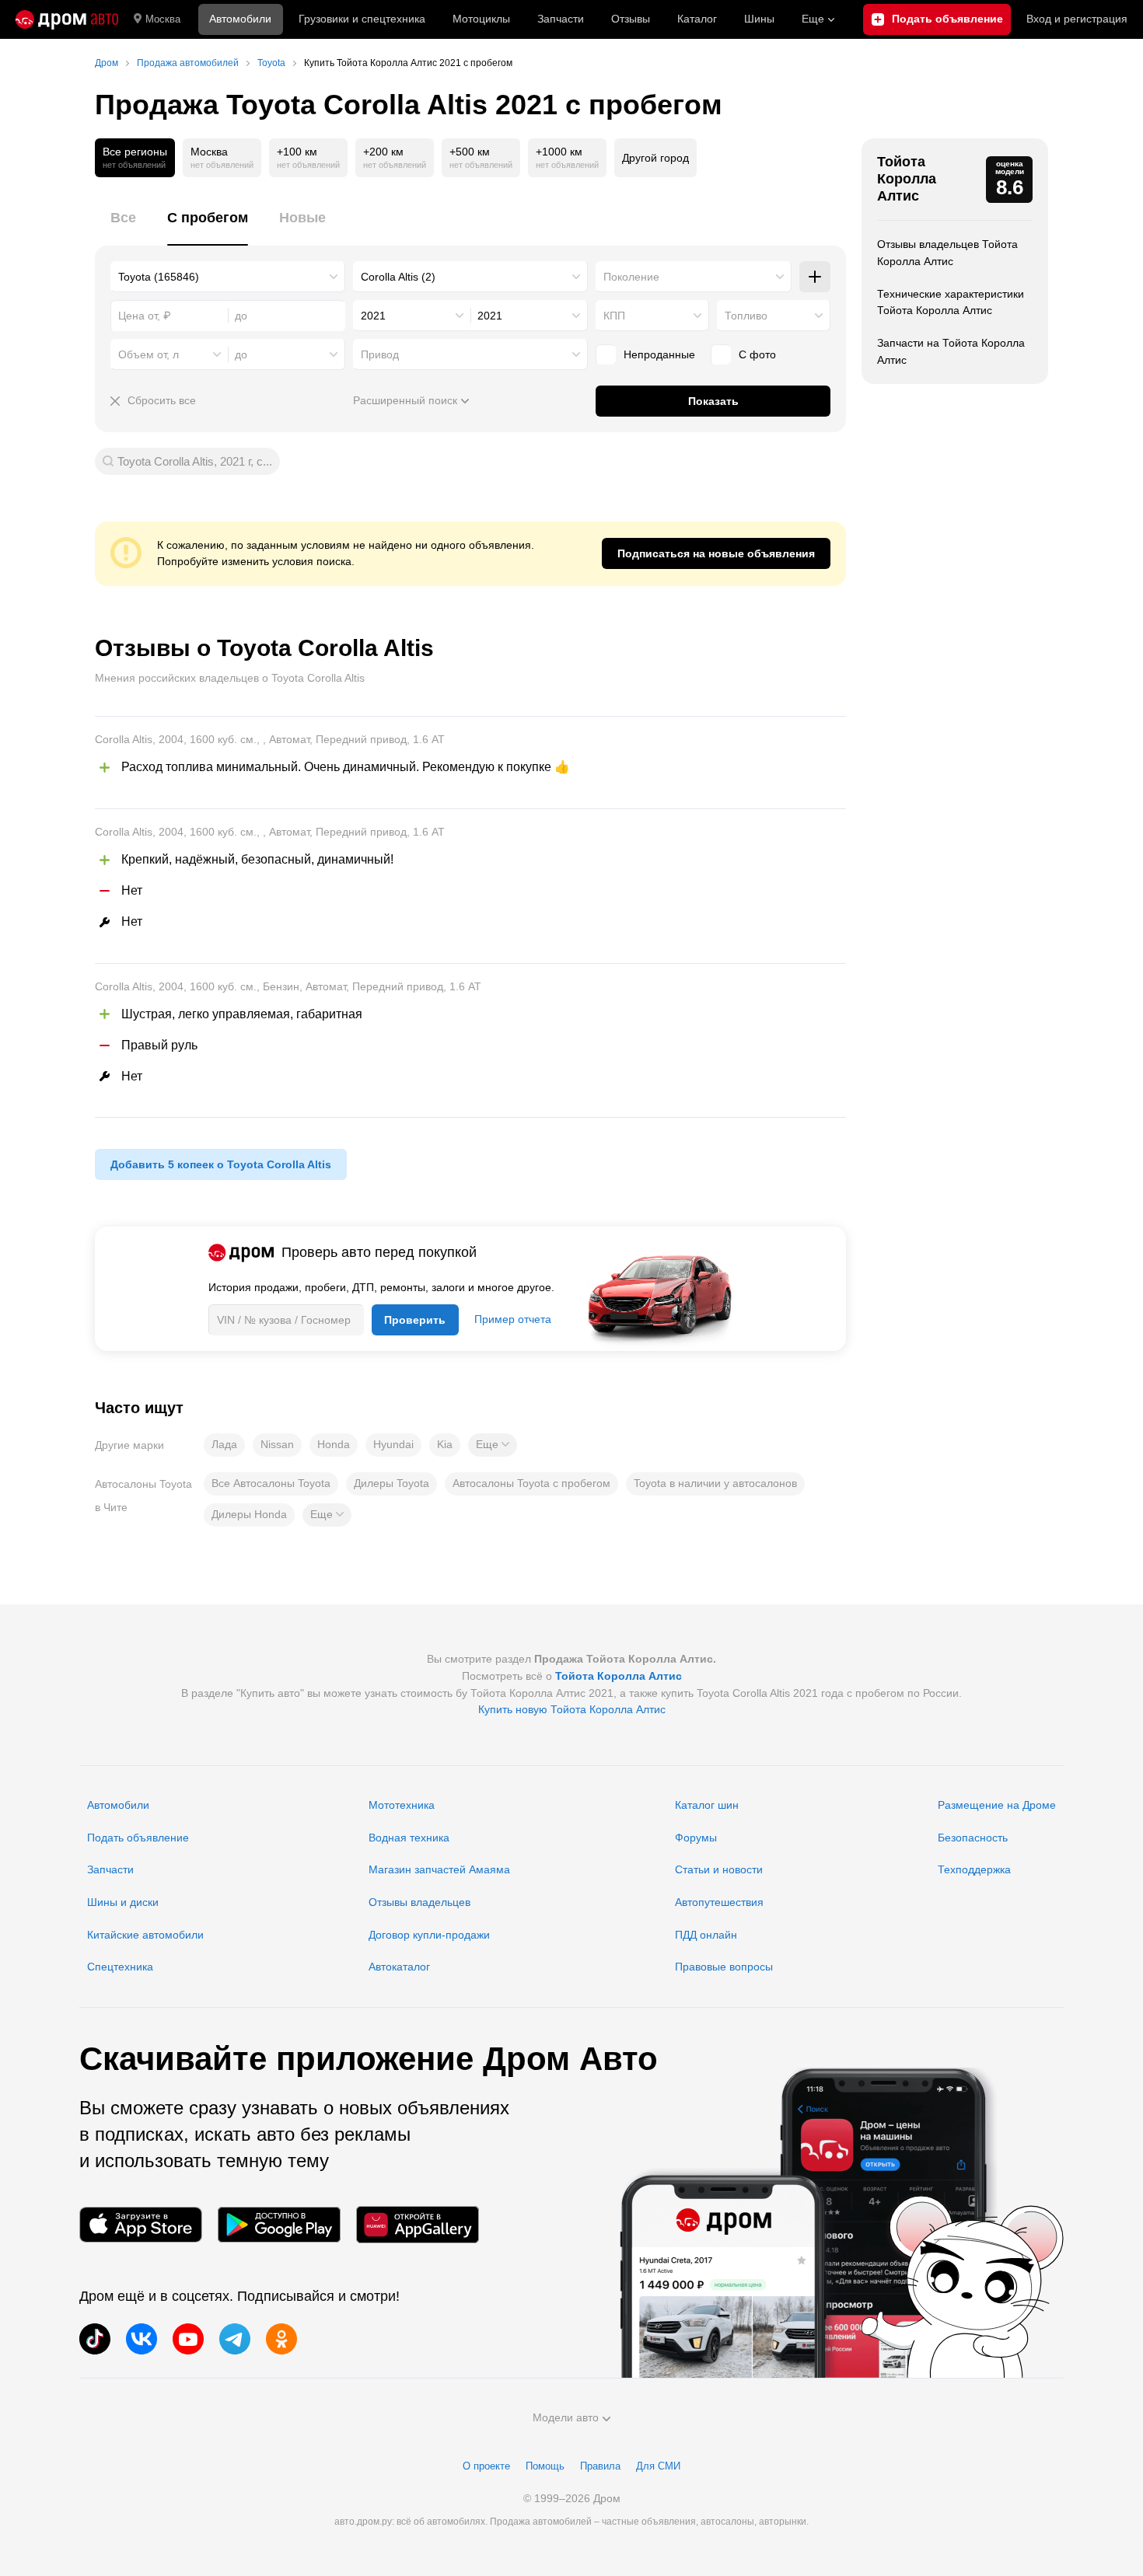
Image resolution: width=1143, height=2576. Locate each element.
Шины (759, 19)
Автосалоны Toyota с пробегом (531, 1483)
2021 (373, 316)
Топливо (746, 316)
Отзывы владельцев (419, 1902)
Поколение (631, 277)
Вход (1077, 19)
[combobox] (228, 277)
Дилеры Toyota (391, 1483)
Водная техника (409, 1838)
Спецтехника (120, 1967)
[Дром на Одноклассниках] (281, 2339)
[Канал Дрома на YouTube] (188, 2339)
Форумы (696, 1838)
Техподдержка (974, 1869)
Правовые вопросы (724, 1967)
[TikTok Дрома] (95, 2339)
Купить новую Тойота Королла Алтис (572, 1709)
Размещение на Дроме (997, 1805)
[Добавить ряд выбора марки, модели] (815, 277)
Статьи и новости (719, 1869)
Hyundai (393, 1444)
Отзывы (631, 19)
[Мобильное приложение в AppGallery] (418, 2224)
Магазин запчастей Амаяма (439, 1869)
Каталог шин (707, 1805)
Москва (163, 19)
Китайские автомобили (145, 1935)
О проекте (486, 2466)
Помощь (545, 2466)
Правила (600, 2466)
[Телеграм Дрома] (235, 2339)
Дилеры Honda (249, 1514)
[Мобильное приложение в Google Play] (279, 2224)
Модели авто (566, 2417)
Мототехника (402, 1805)
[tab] (123, 227)
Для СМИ (658, 2466)
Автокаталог (399, 1967)
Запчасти (561, 19)
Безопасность (973, 1838)
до (241, 354)
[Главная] (67, 19)
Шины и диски (123, 1902)
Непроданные (659, 354)
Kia (445, 1444)
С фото (757, 354)
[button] (493, 1445)
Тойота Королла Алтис (907, 178)
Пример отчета (513, 1319)
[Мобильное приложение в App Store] (141, 2224)
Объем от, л (149, 354)
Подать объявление (138, 1838)
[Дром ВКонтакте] (142, 2339)
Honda (334, 1444)
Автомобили (240, 19)
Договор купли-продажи (429, 1935)
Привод (380, 354)
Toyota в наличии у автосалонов (715, 1483)
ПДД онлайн (706, 1935)
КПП (614, 316)
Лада (224, 1444)
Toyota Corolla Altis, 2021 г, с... (195, 461)
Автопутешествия (719, 1902)
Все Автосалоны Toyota (271, 1483)
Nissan (277, 1444)
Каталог (697, 19)
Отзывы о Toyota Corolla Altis (264, 648)
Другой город (655, 158)
